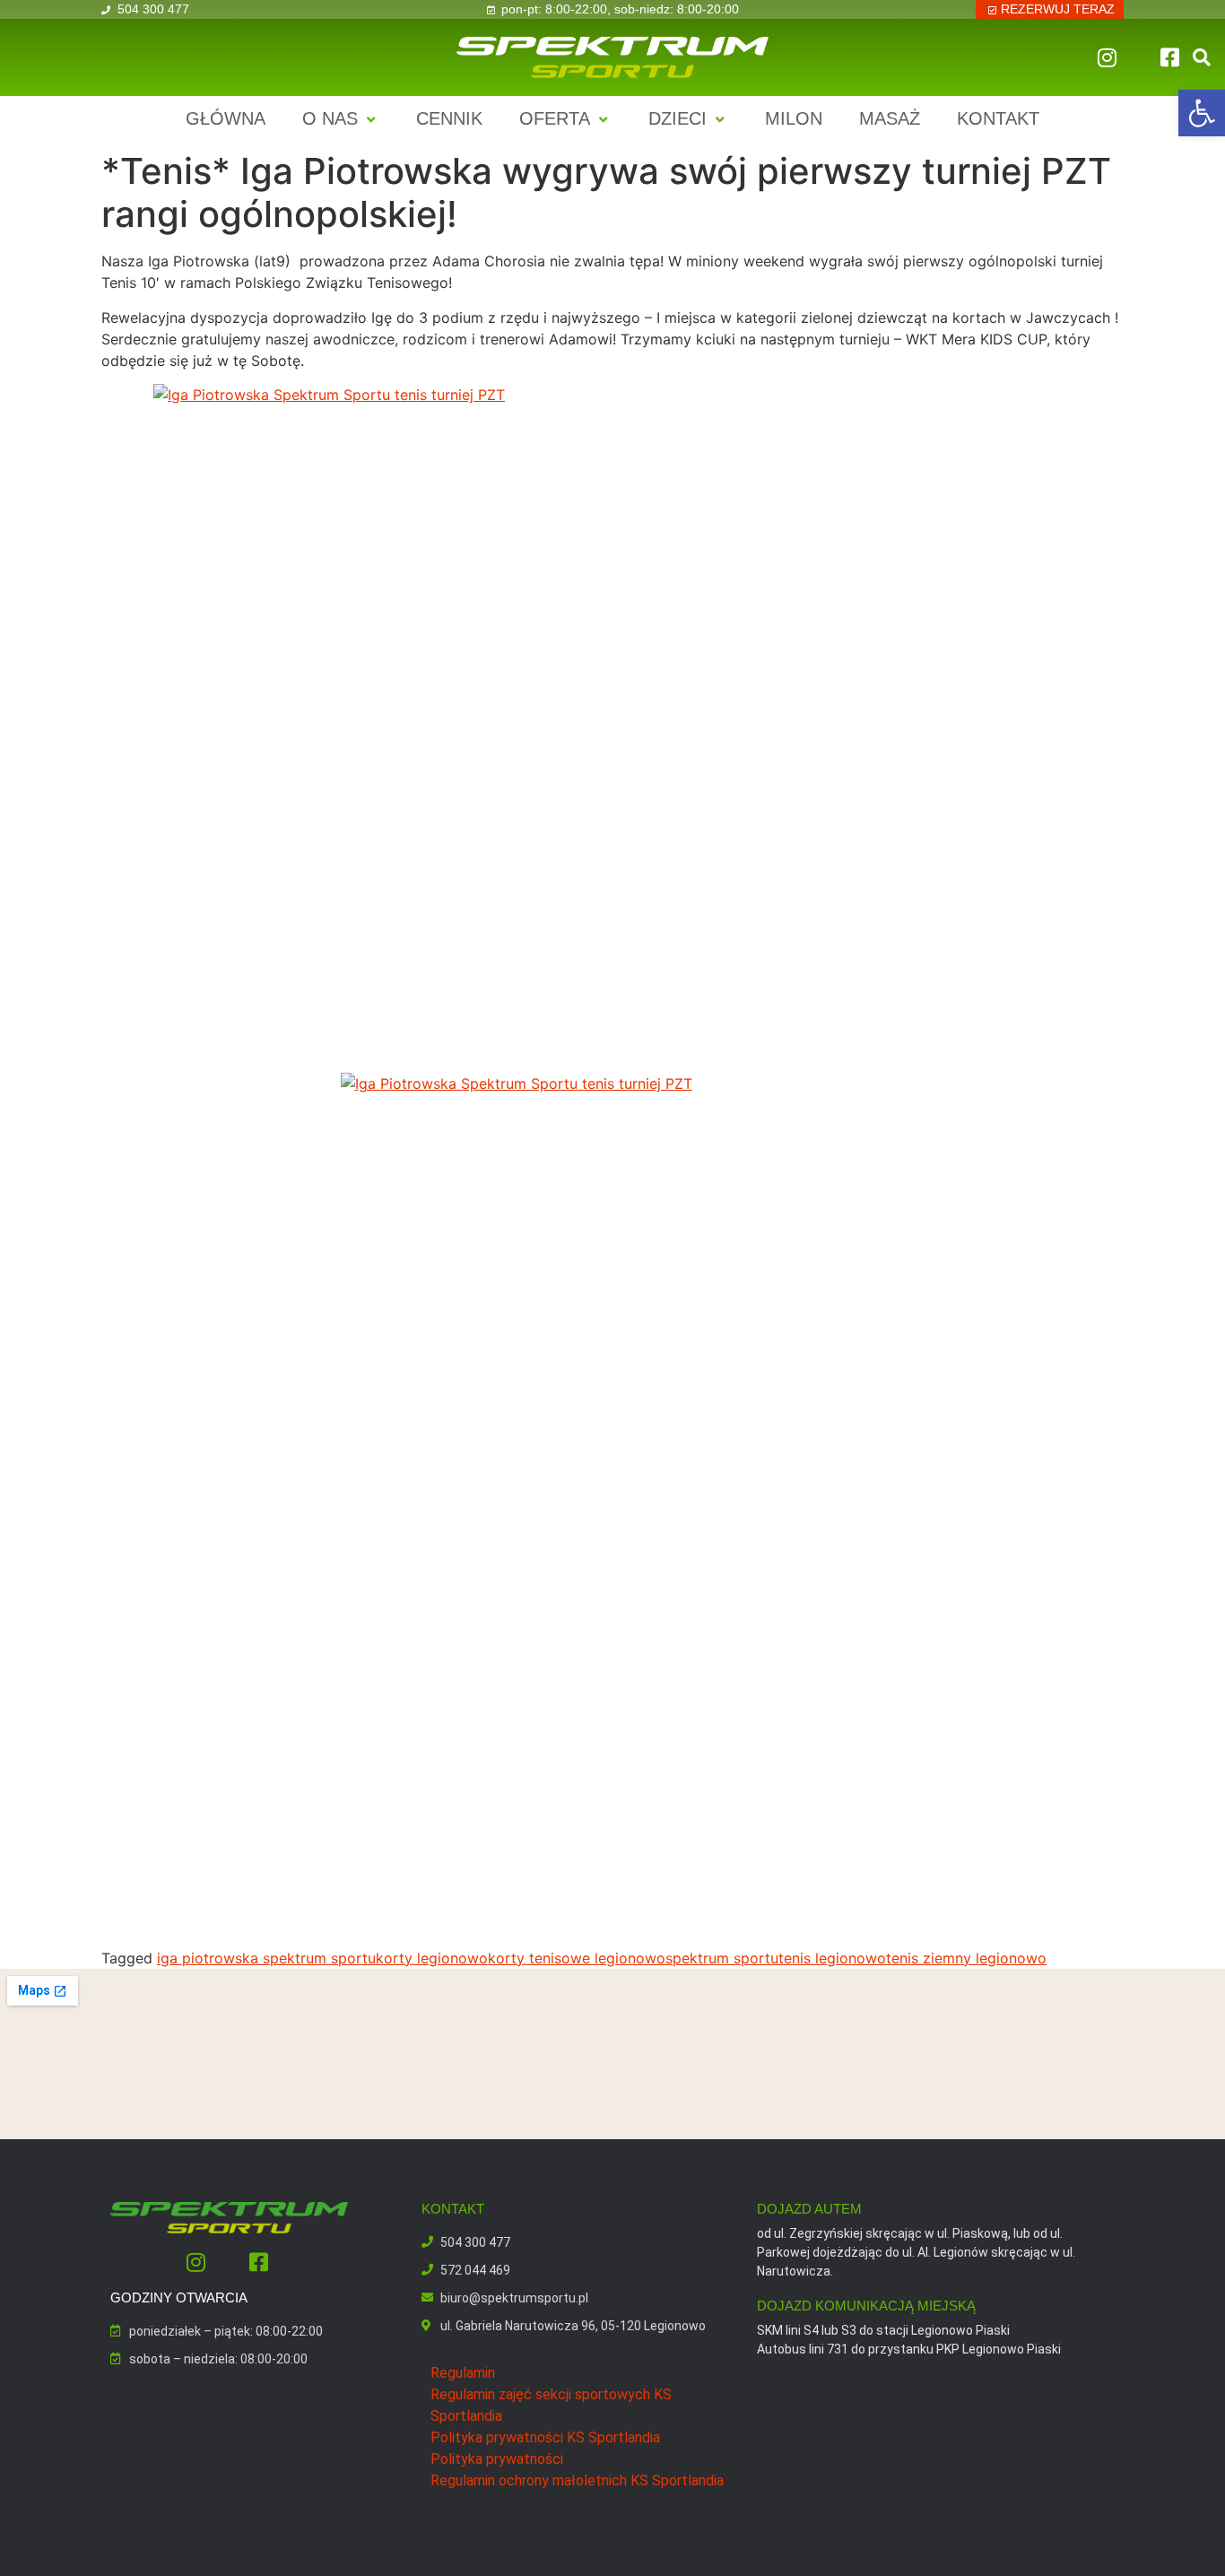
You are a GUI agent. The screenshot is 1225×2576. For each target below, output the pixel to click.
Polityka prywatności (497, 2459)
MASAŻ (890, 118)
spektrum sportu (722, 1958)
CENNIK (449, 118)
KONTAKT (998, 118)
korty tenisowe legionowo (577, 1958)
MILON (794, 118)
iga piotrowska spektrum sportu (266, 1958)
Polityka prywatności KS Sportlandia (545, 2437)
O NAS (330, 118)
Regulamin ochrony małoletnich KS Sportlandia (577, 2480)
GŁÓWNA (226, 118)
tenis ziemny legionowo (966, 1958)
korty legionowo (432, 1958)
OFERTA (555, 118)
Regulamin (463, 2373)
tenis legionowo (832, 1958)
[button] (1202, 113)
